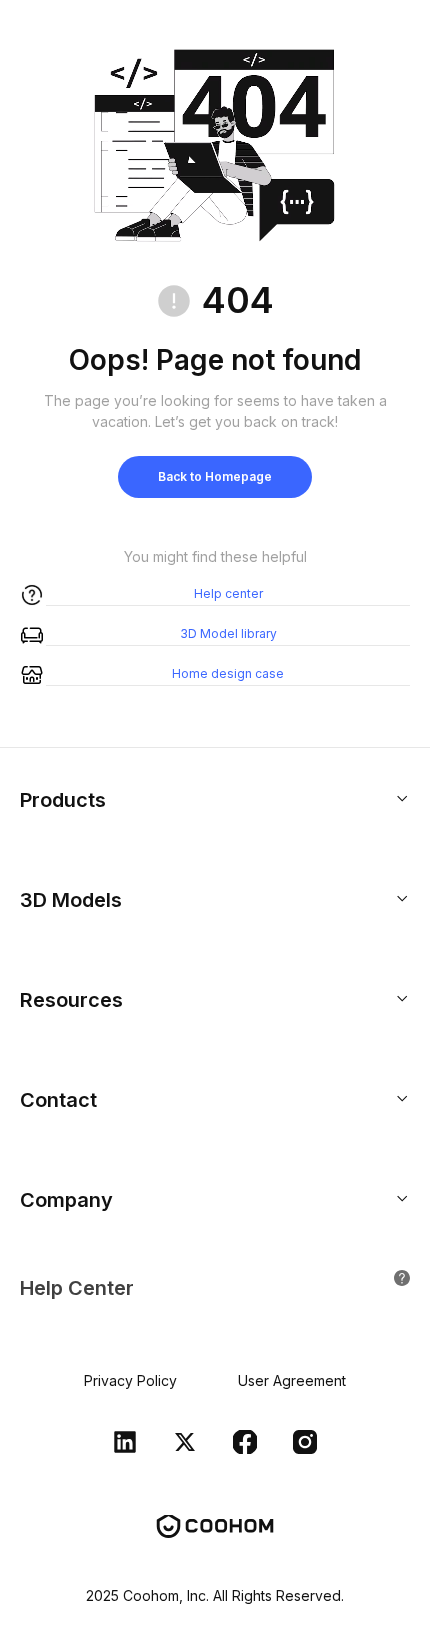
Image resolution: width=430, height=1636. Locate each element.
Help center (228, 593)
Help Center (77, 1288)
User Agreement (292, 1380)
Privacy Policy (130, 1380)
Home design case (228, 673)
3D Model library (228, 633)
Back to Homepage (215, 476)
